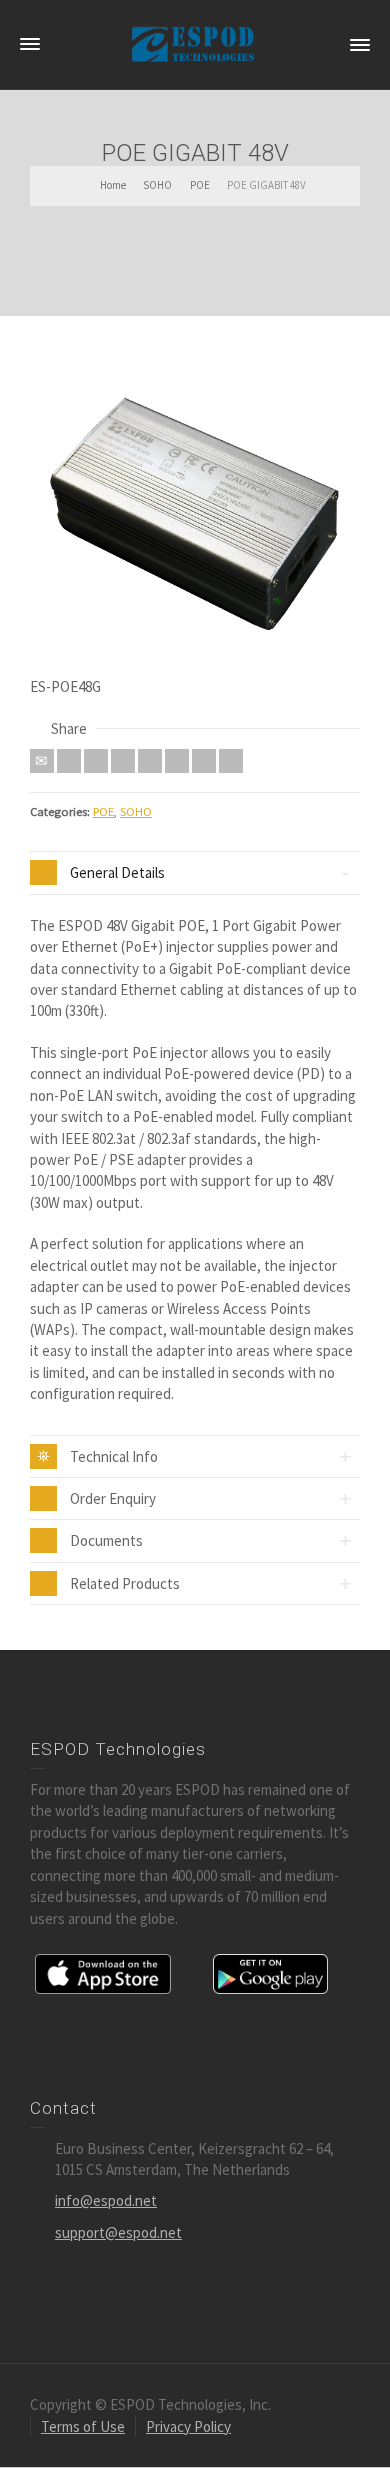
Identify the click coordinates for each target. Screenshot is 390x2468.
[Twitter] (69, 761)
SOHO (136, 811)
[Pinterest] (150, 761)
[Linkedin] (204, 761)
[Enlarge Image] (195, 511)
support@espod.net (118, 2232)
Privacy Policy (188, 2426)
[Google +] (123, 761)
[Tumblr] (177, 761)
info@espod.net (106, 2200)
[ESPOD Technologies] (195, 43)
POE (103, 811)
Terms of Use (83, 2426)
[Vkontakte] (231, 761)
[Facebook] (96, 761)
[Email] (42, 761)
